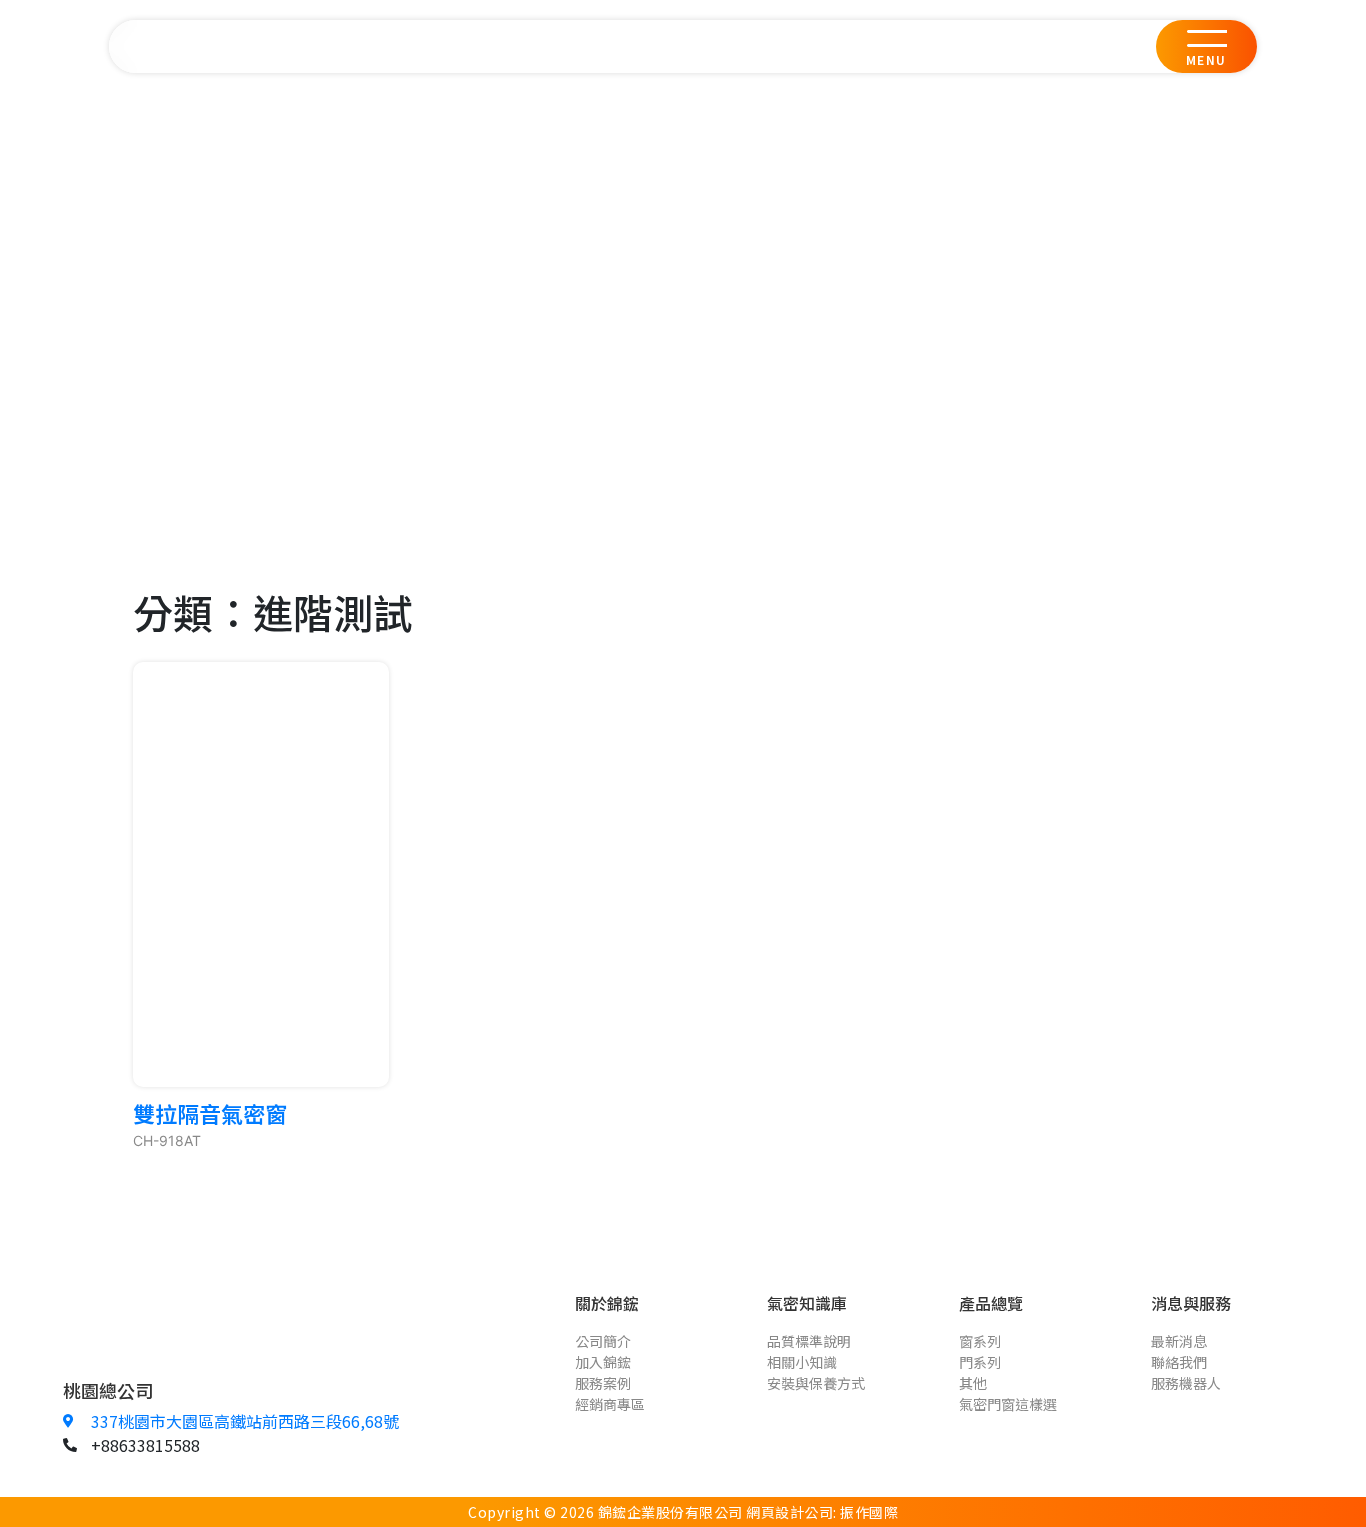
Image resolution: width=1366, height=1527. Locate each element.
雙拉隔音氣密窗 (210, 1113)
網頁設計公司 (789, 1512)
